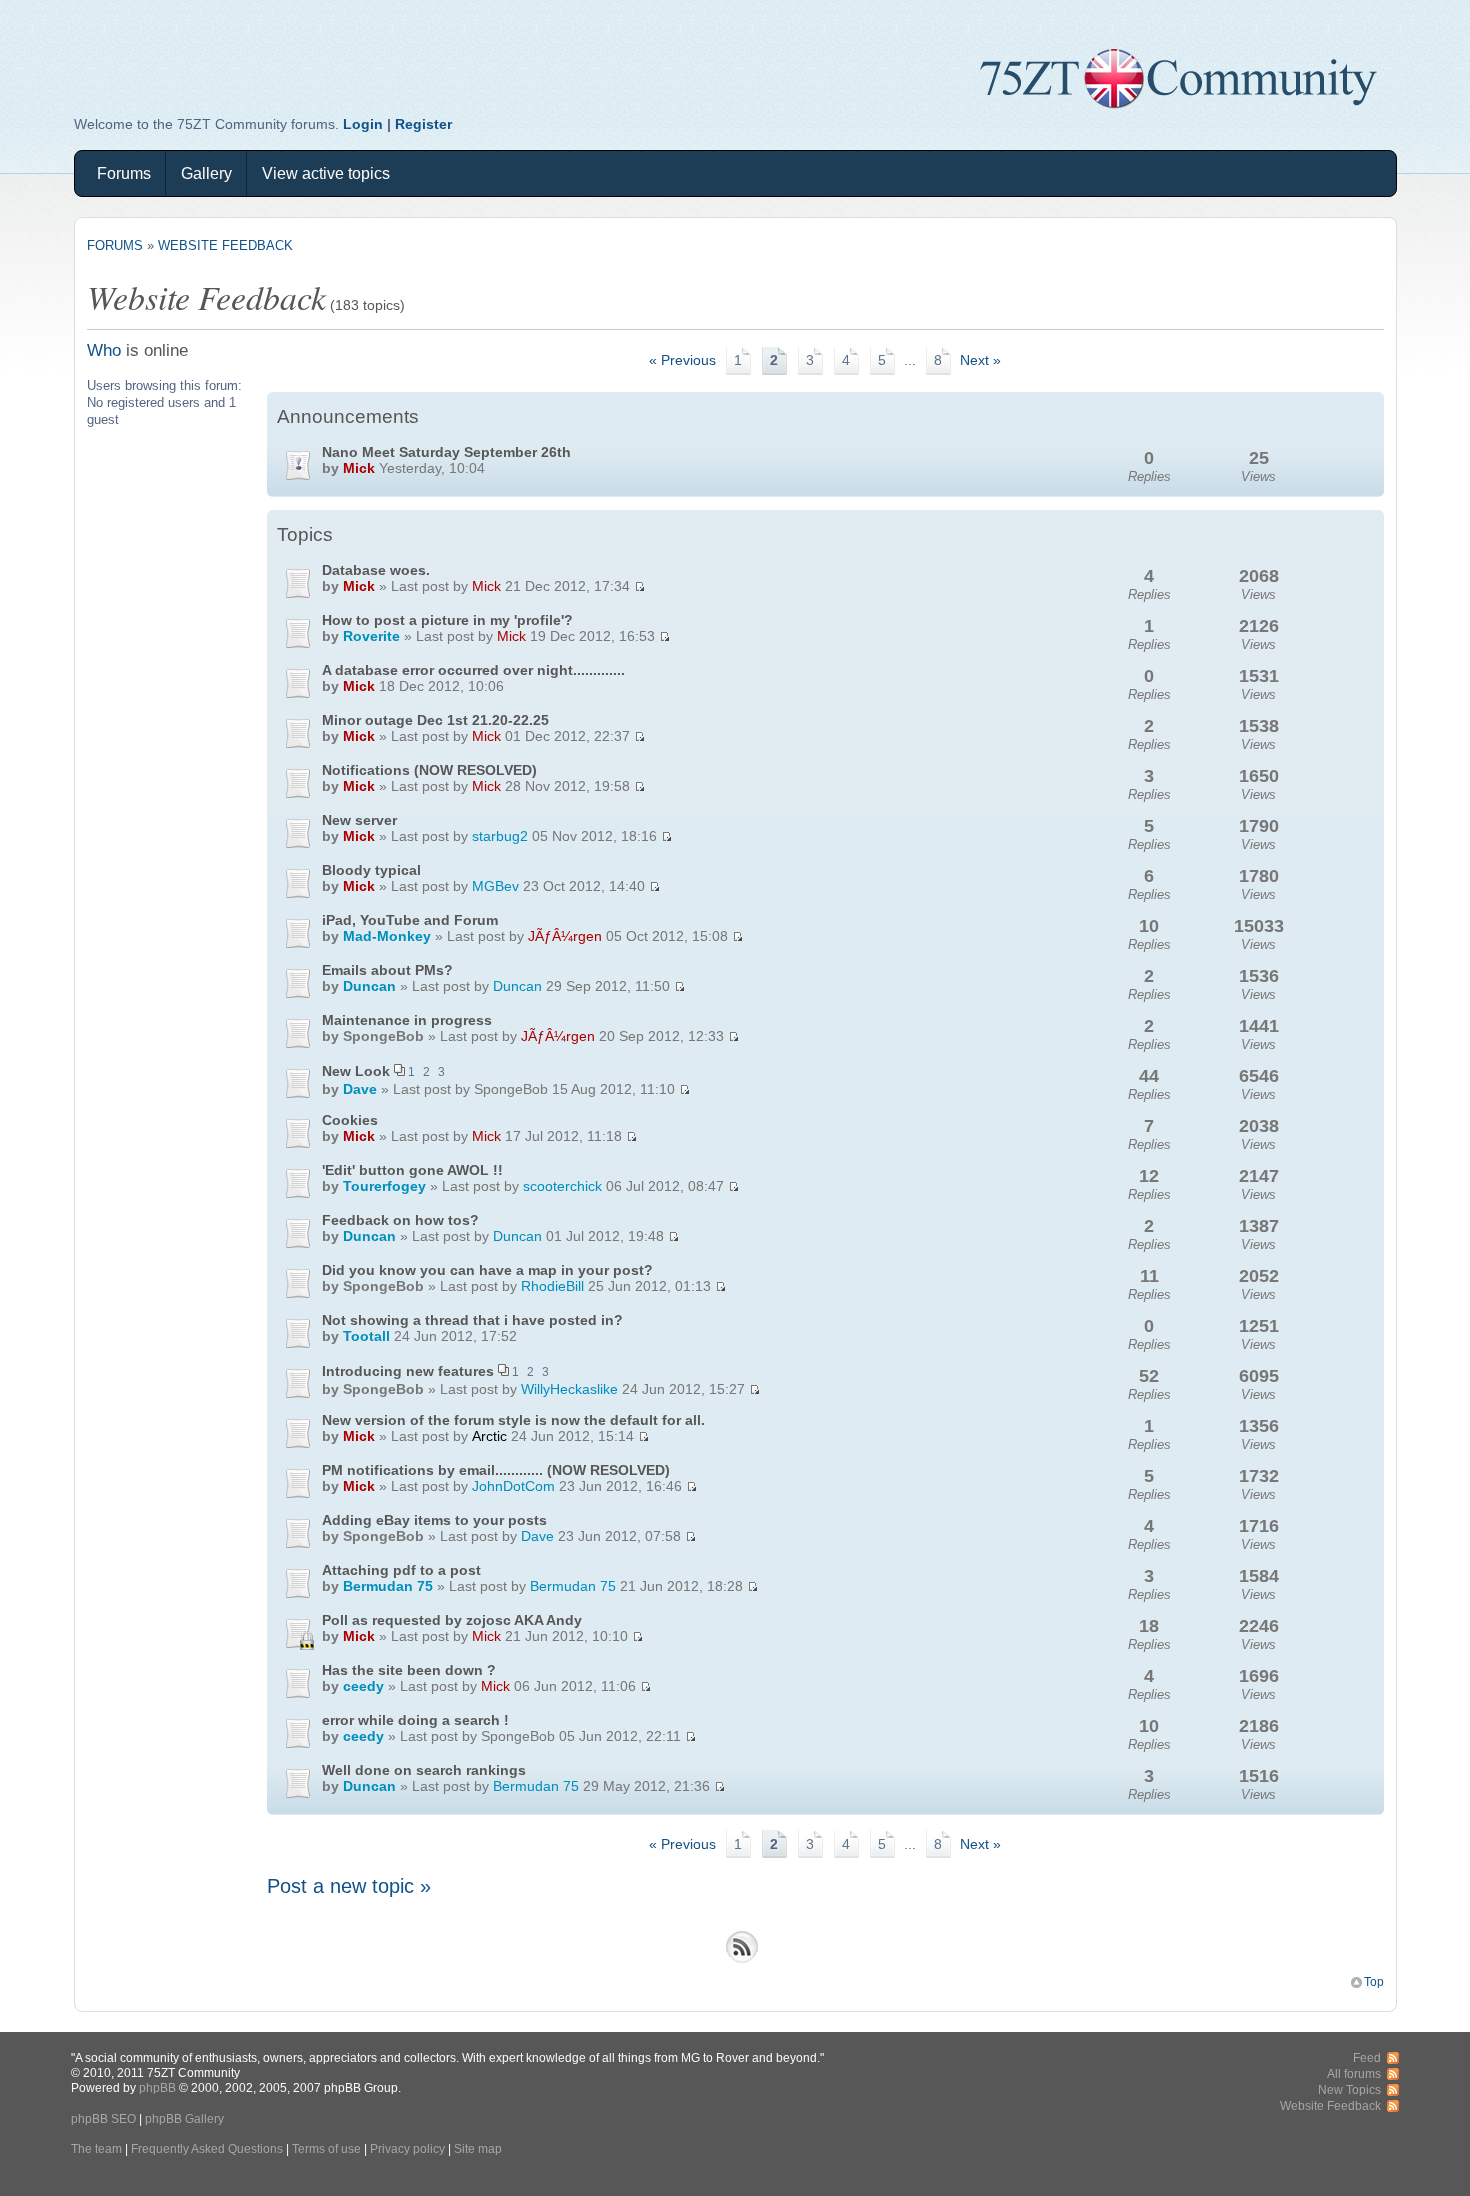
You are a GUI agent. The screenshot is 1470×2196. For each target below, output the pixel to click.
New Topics (1349, 2089)
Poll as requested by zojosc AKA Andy (452, 1620)
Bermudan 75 (388, 1586)
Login (363, 124)
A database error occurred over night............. (473, 670)
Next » (980, 360)
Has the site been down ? (409, 1670)
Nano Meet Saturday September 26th (446, 452)
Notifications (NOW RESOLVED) (429, 770)
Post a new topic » (349, 1886)
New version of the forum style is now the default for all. (513, 1420)
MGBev (495, 886)
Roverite (371, 636)
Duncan (369, 986)
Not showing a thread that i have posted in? (472, 1320)
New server (359, 820)
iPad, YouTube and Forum (410, 920)
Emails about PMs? (387, 970)
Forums (124, 173)
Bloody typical (371, 870)
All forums (1354, 2073)
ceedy (363, 1686)
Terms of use (326, 2148)
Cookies (350, 1120)
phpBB (157, 2087)
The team (96, 2148)
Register (423, 124)
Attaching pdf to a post (401, 1570)
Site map (478, 2148)
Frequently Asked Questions (207, 2148)
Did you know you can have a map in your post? (487, 1270)
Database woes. (376, 570)
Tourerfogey (384, 1186)
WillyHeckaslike (569, 1389)
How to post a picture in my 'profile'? (447, 620)
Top (1374, 1981)
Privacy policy (407, 2148)
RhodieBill (552, 1286)
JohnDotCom (513, 1486)
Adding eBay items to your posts (434, 1520)
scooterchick (562, 1186)
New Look (356, 1071)
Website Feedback (225, 245)
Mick (359, 468)
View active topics (326, 173)
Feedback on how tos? (400, 1220)
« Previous (682, 360)
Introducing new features (408, 1371)
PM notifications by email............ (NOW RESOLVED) (496, 1470)
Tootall (366, 1336)
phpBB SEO (103, 2118)
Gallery (206, 173)
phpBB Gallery (184, 2118)
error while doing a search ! (415, 1720)
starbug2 (500, 836)
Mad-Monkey (387, 936)
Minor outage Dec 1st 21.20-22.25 (435, 720)
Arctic (489, 1436)
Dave (360, 1089)
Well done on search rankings (424, 1770)
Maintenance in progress (407, 1020)
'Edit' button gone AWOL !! (412, 1170)
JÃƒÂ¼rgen (565, 936)
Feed (1367, 2057)
